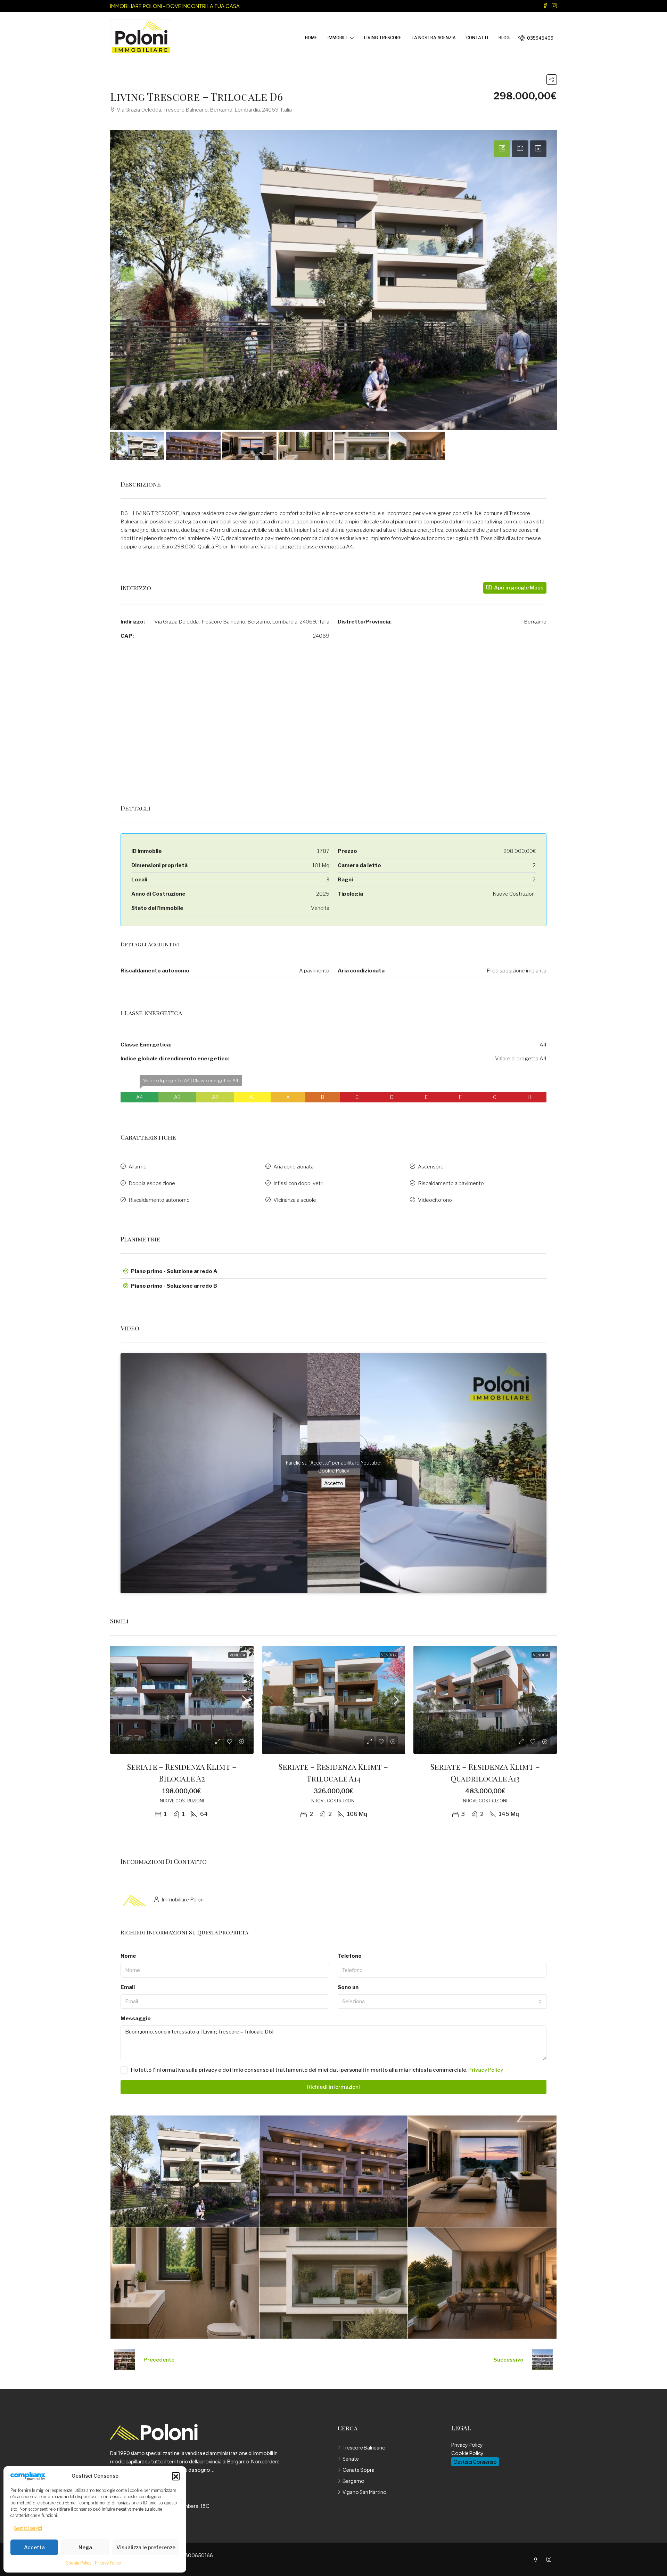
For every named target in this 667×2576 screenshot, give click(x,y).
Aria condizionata (294, 1167)
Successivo (509, 2360)
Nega (85, 2548)
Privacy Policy (108, 2563)
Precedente (159, 2360)
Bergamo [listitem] (353, 2481)
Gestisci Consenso (475, 2462)
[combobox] (442, 2002)
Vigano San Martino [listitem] (365, 2492)
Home (311, 38)
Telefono (350, 1956)
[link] (182, 1700)
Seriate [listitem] (351, 2459)
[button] (176, 2476)
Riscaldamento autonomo (159, 1200)
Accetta (34, 2548)
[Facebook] (537, 2559)
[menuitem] (536, 38)
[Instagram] (550, 2559)
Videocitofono (435, 1200)
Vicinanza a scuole (295, 1200)
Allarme (138, 1167)
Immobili (337, 38)
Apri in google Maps (518, 588)
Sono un (348, 1987)
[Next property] (542, 2360)
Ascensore (431, 1167)
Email (128, 1987)
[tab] (502, 149)
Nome (128, 1956)
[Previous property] (125, 2360)
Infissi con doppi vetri (298, 1183)
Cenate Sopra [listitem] (359, 2470)
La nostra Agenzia (434, 38)
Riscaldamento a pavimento (451, 1183)
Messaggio (136, 2019)
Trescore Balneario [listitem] (364, 2447)
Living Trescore (383, 38)
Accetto (334, 1483)
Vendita (237, 1655)
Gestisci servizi (28, 2528)
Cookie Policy (79, 2563)
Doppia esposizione (152, 1183)
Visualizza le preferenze (146, 2548)
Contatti (477, 38)
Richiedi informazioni (333, 2087)
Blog (504, 38)
